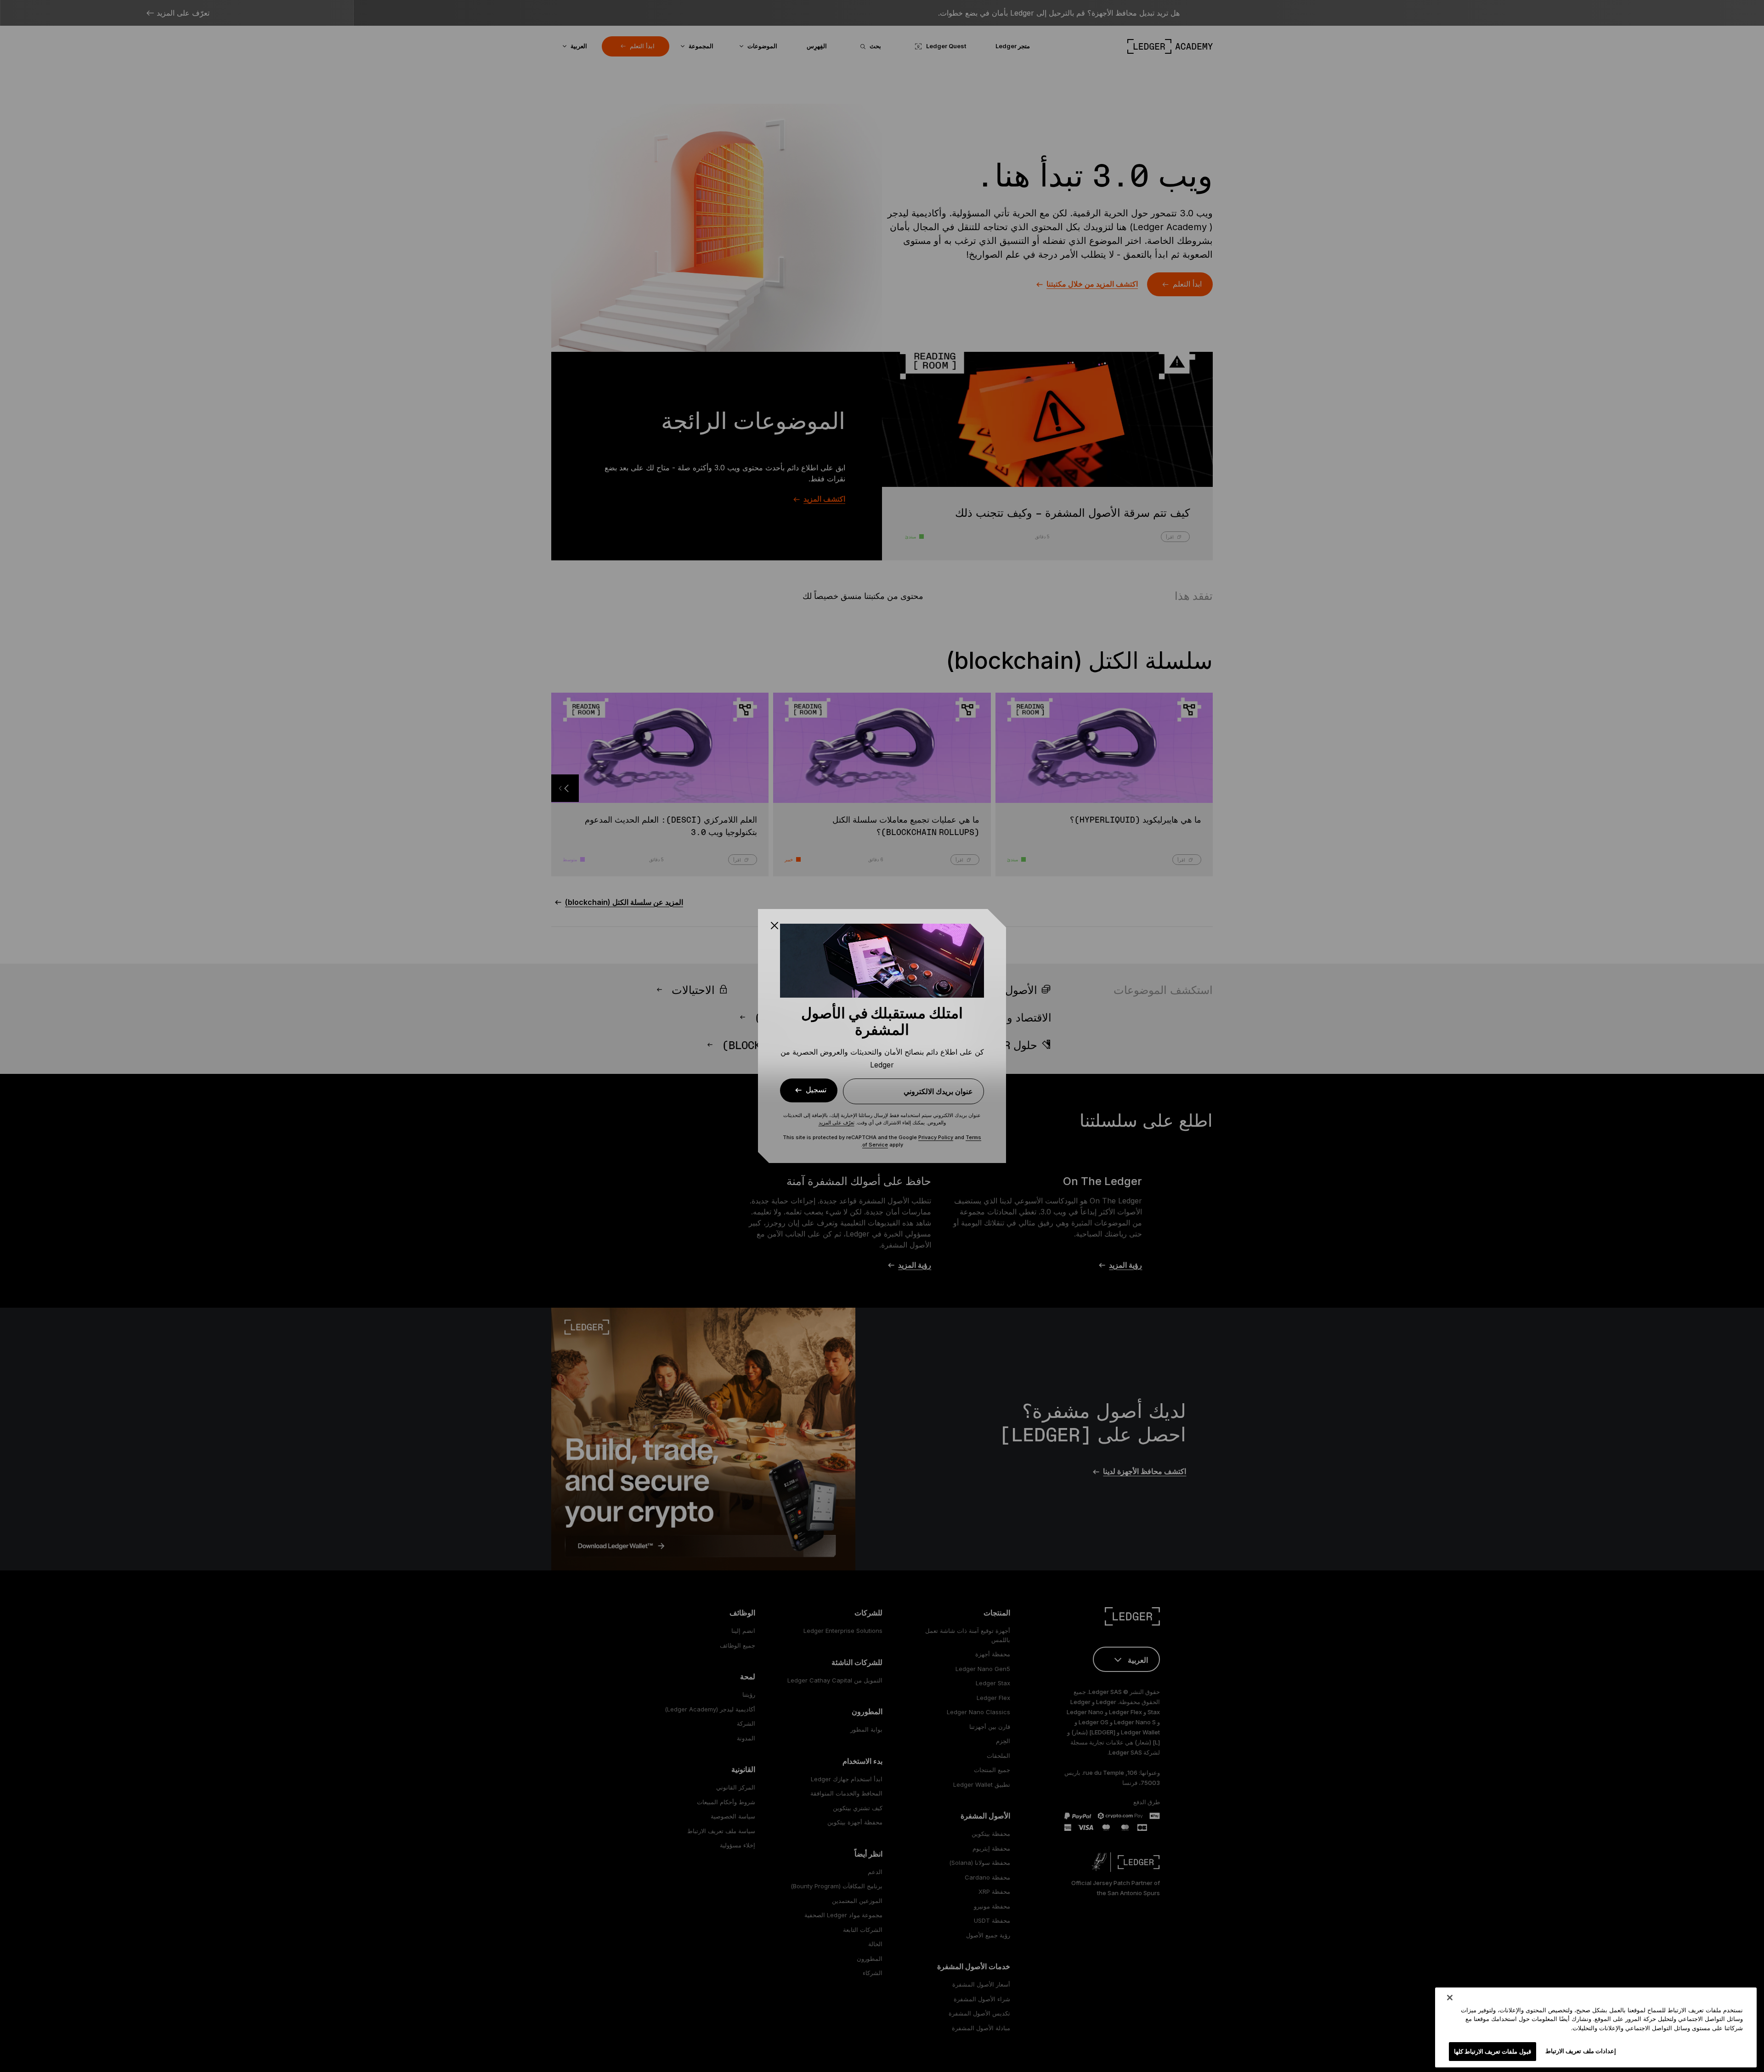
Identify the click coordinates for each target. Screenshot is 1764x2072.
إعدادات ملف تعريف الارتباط (1580, 2050)
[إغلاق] (1450, 1998)
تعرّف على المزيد (837, 1123)
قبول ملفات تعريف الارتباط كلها (1493, 2051)
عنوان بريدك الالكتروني (938, 1091)
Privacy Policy (936, 1137)
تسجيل (816, 1090)
